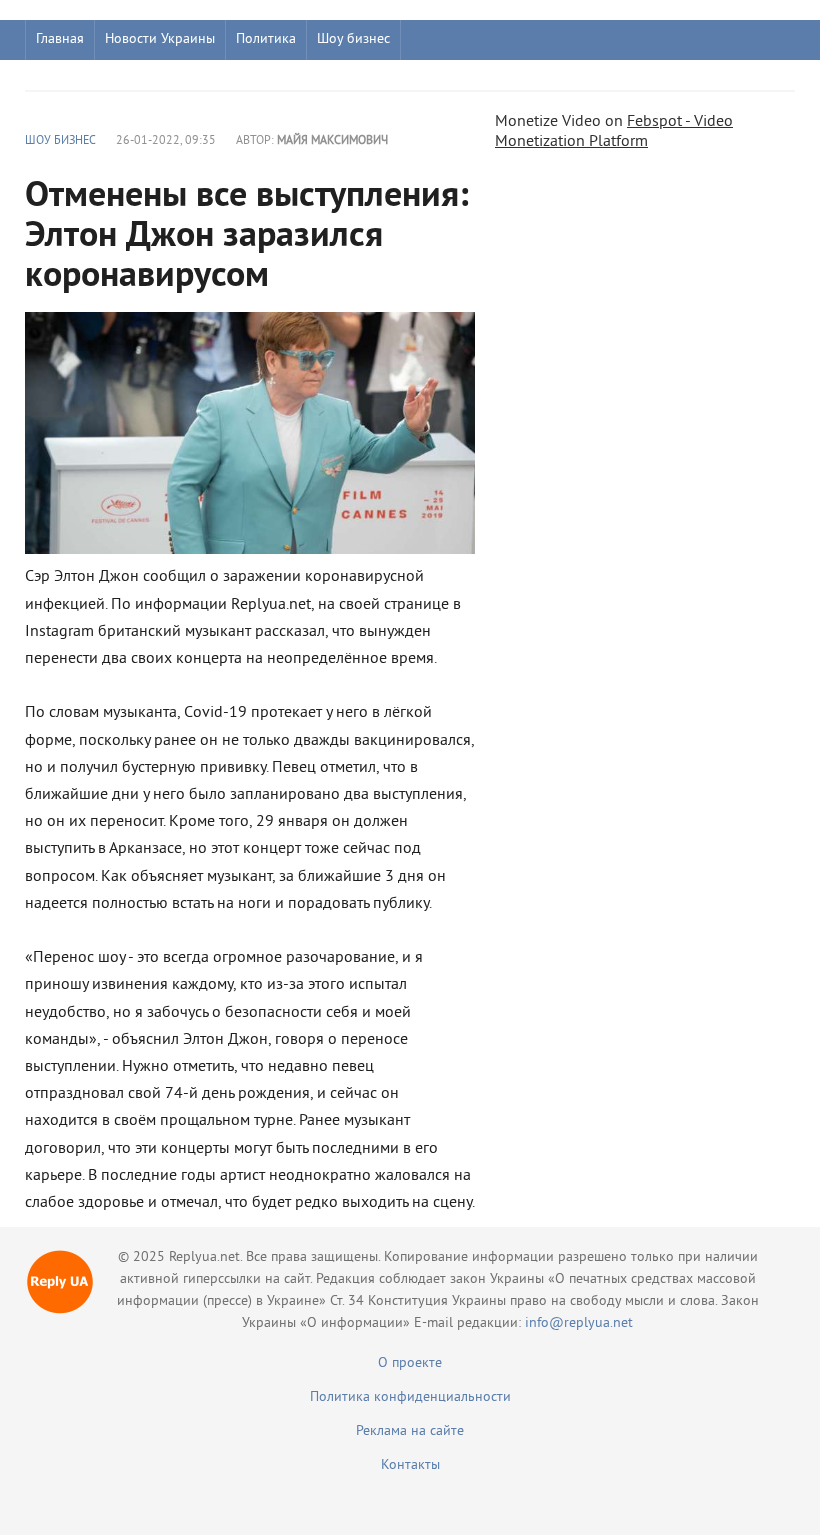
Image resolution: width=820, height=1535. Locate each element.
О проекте (410, 1363)
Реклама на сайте (410, 1431)
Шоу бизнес (353, 39)
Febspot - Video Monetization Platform (614, 132)
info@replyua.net (579, 1323)
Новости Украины (160, 39)
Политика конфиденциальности (410, 1397)
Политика (266, 39)
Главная (60, 39)
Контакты (410, 1465)
